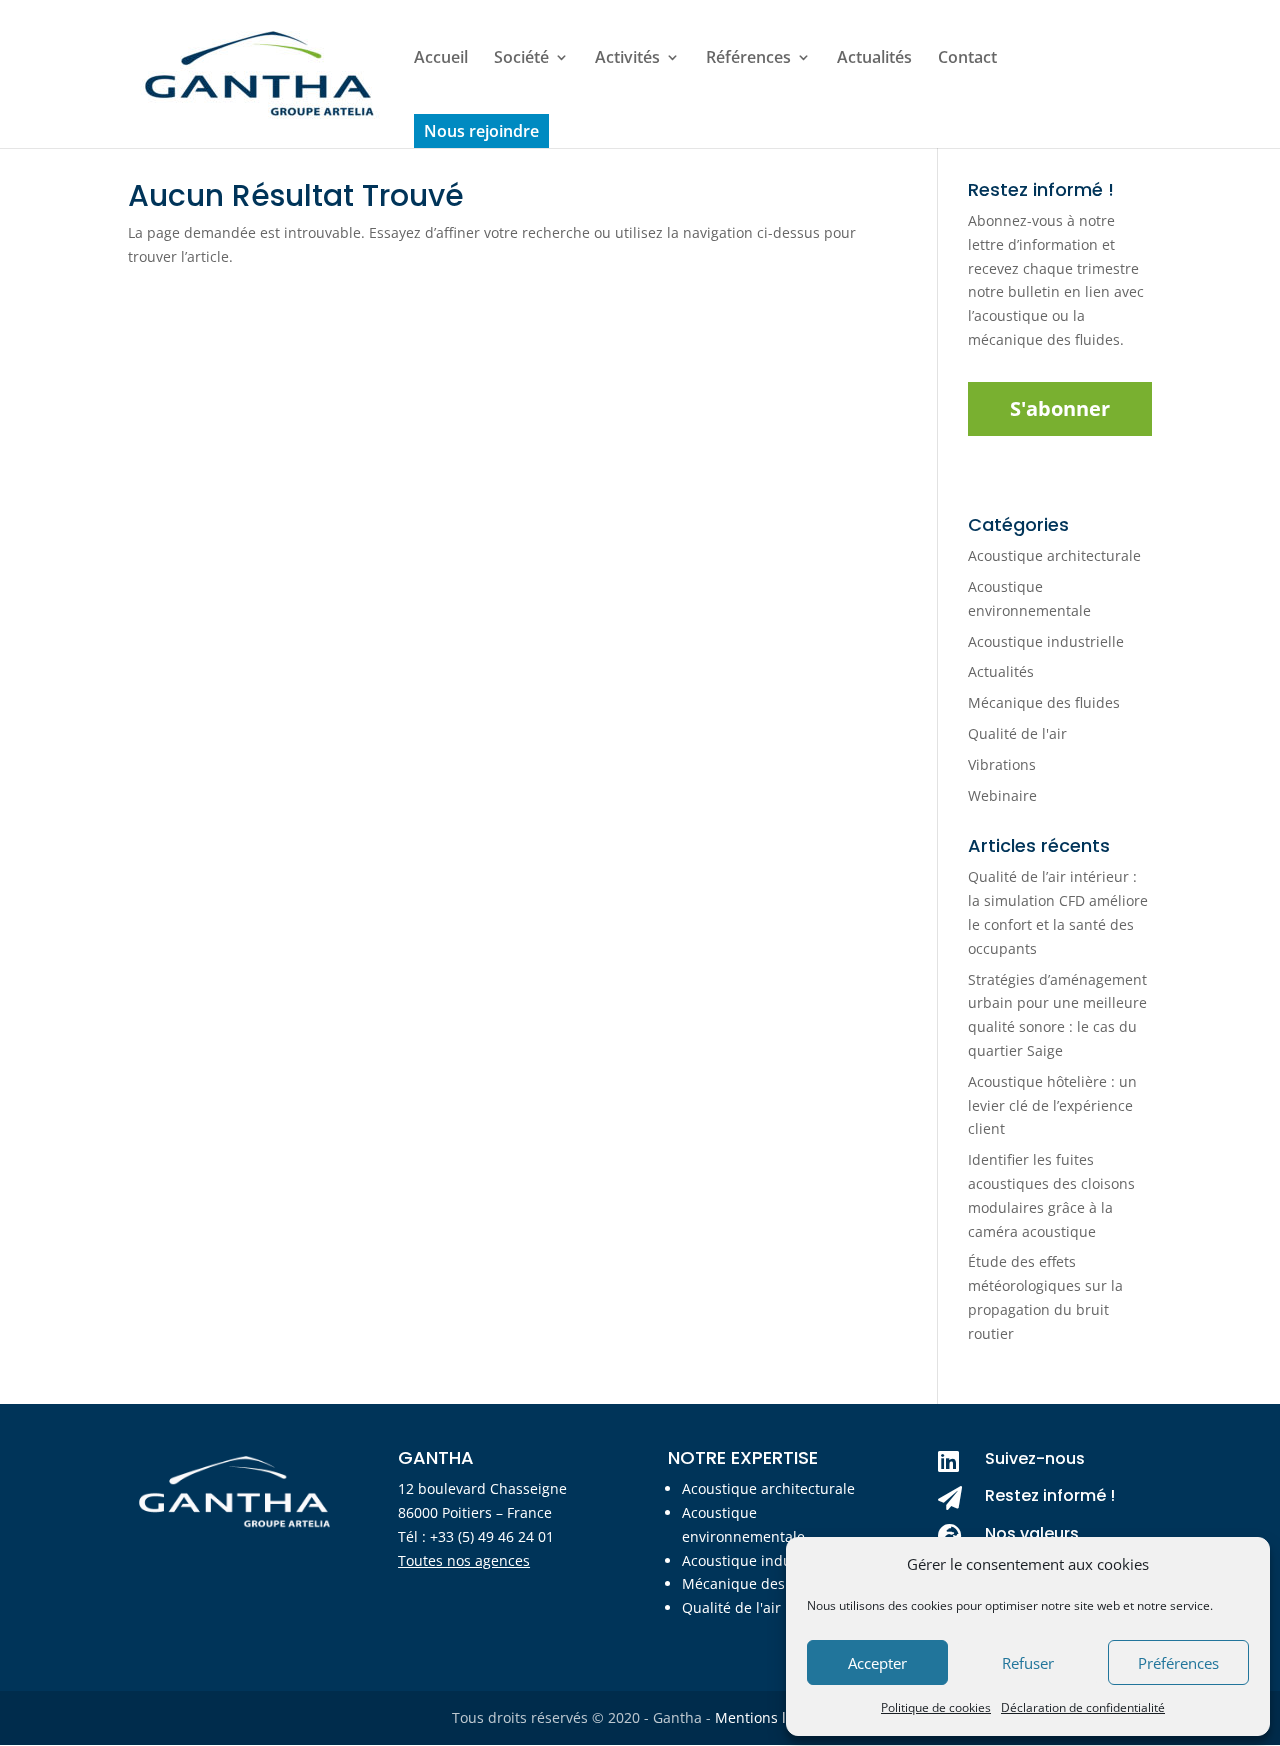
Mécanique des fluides (1044, 702)
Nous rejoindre (481, 131)
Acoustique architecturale (1054, 555)
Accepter (877, 1663)
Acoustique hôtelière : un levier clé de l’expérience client (1052, 1105)
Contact (967, 59)
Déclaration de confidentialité (1083, 1707)
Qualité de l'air (1017, 733)
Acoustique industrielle (1046, 641)
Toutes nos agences (464, 1560)
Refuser (1028, 1663)
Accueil (441, 59)
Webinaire (1002, 795)
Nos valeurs (1032, 1533)
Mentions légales (772, 1717)
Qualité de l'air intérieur (763, 1607)
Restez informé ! (1050, 1495)
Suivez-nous (1035, 1458)
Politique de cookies (936, 1707)
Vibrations (1002, 764)
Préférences (1178, 1663)
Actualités (874, 59)
